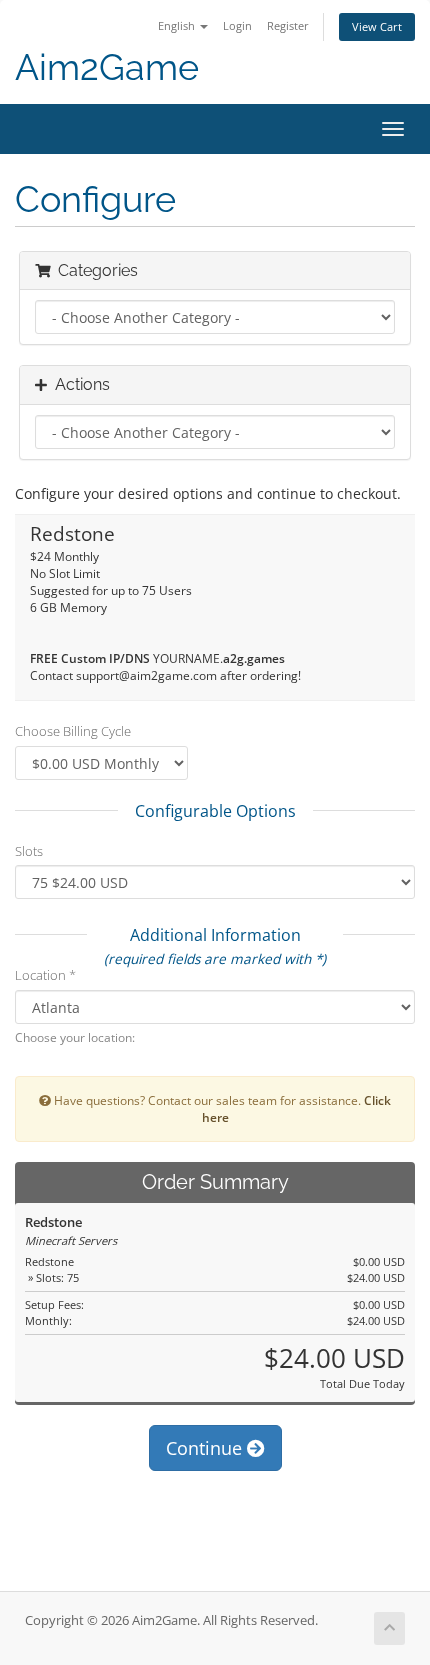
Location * (45, 975)
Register (288, 25)
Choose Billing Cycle (73, 731)
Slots (29, 851)
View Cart (377, 26)
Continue (206, 1448)
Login (237, 25)
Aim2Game (107, 67)
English (178, 25)
